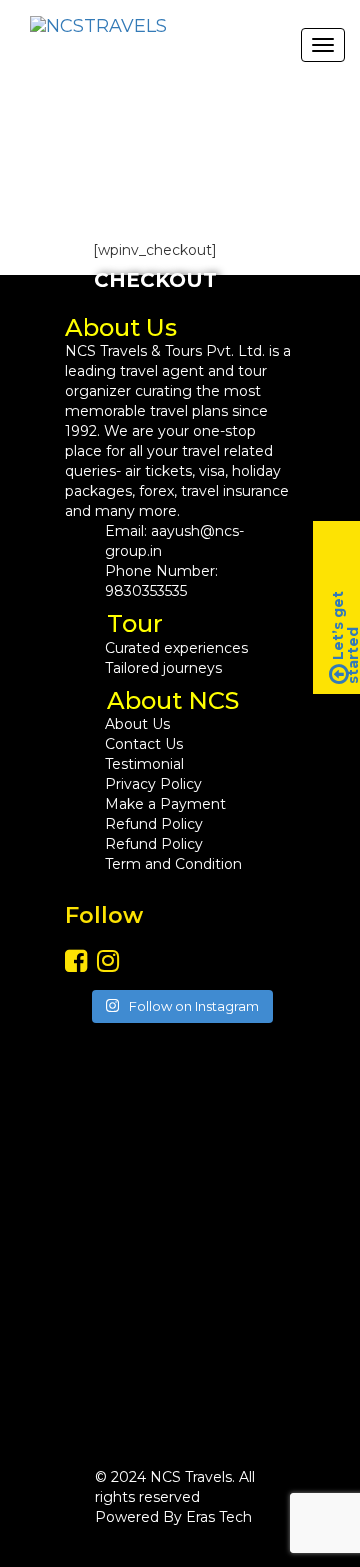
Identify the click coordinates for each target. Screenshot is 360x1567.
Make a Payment (165, 804)
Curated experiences (176, 648)
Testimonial (144, 764)
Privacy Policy (153, 784)
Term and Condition (173, 864)
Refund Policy (154, 824)
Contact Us (144, 744)
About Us (137, 724)
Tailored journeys (163, 668)
